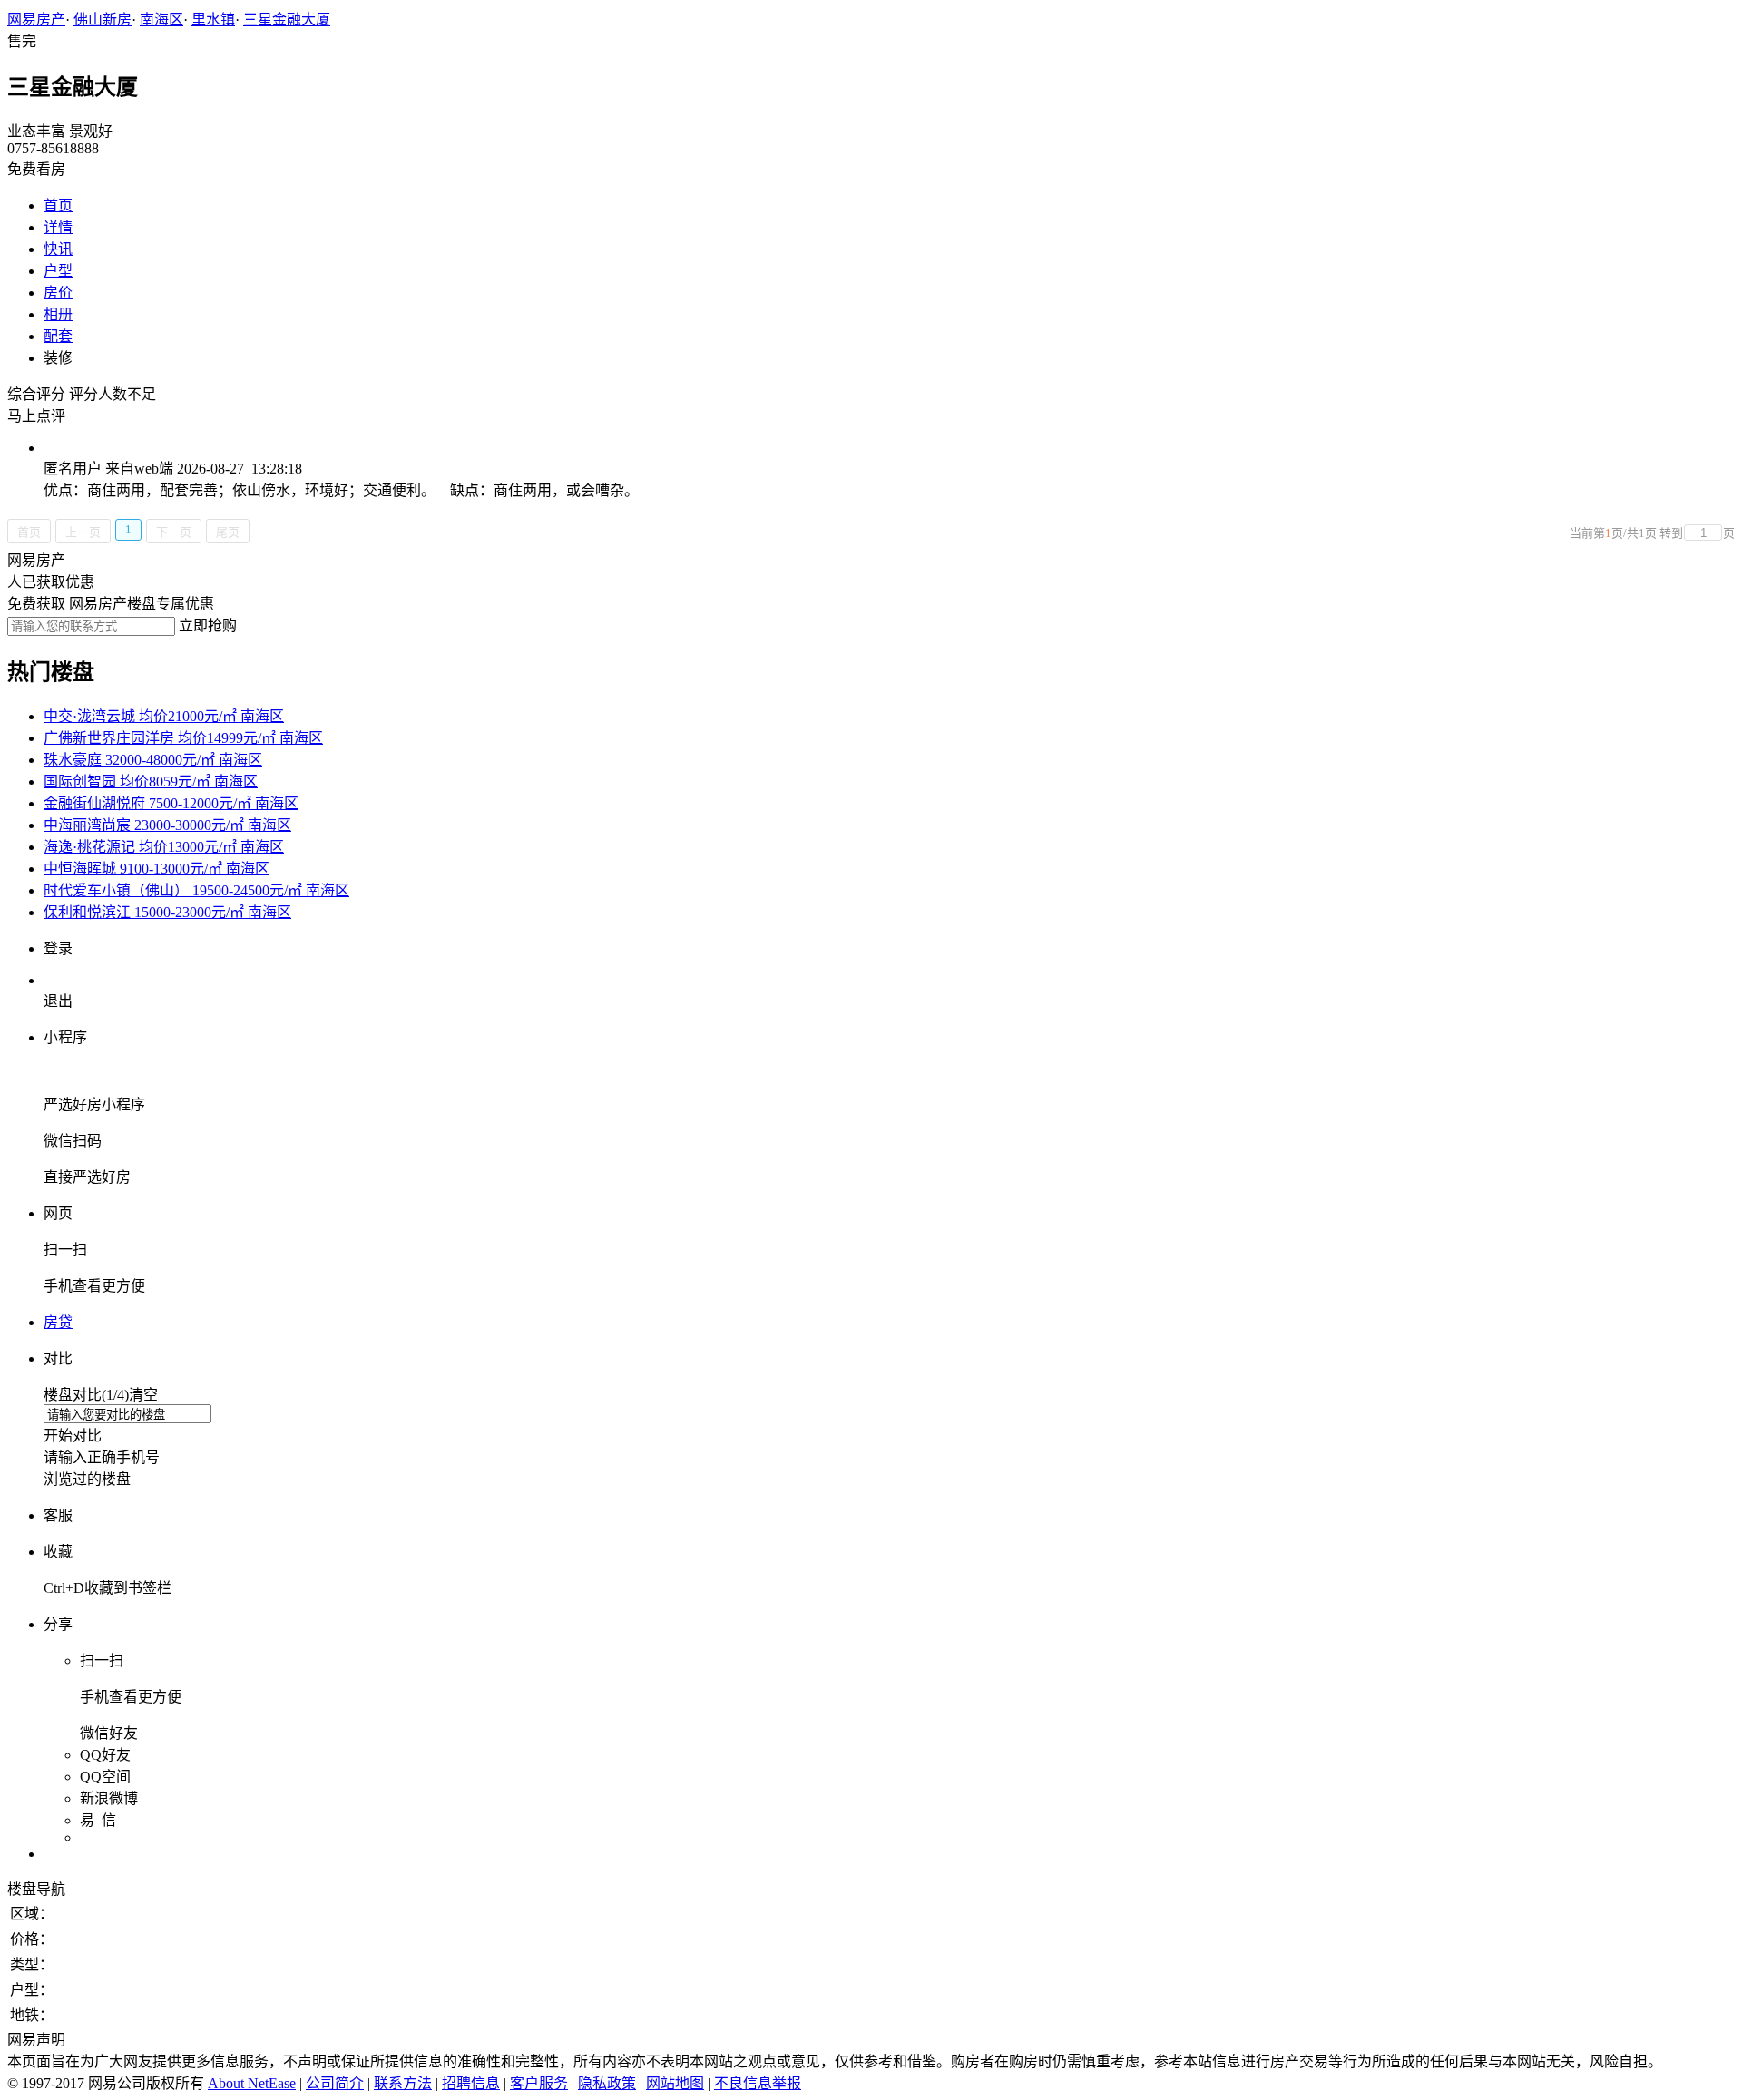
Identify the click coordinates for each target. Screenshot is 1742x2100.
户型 (58, 271)
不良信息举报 (758, 2083)
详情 (58, 227)
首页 (58, 205)
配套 (58, 336)
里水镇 (213, 20)
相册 (58, 314)
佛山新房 (103, 20)
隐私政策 (607, 2083)
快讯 (58, 249)
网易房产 (36, 20)
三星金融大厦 (287, 20)
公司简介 (335, 2083)
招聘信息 (471, 2083)
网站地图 (675, 2083)
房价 (58, 293)
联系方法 (403, 2083)
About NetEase (252, 2083)
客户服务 (539, 2083)
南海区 (161, 20)
